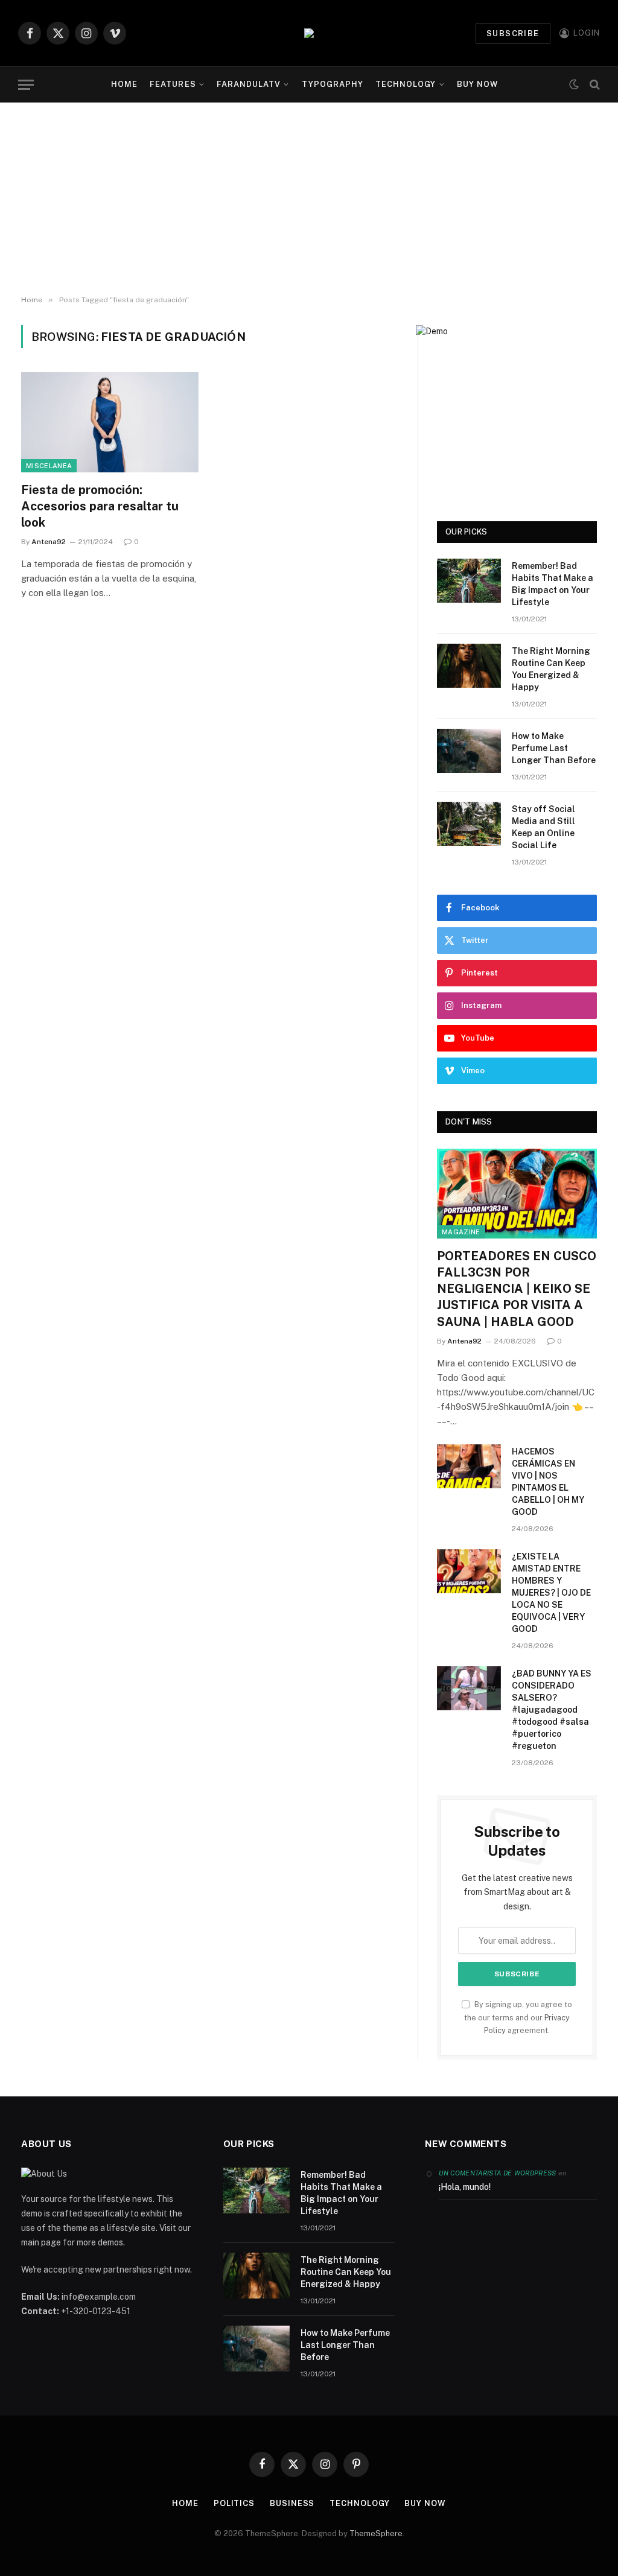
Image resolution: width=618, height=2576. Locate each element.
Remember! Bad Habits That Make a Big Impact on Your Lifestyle (553, 584)
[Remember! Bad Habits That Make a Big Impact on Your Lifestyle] (469, 581)
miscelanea (49, 466)
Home (124, 84)
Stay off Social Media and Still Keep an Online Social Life (543, 827)
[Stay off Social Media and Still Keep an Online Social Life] (469, 824)
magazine (461, 1232)
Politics (234, 2503)
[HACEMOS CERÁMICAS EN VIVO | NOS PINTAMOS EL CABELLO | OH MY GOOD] (469, 1466)
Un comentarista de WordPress (497, 2173)
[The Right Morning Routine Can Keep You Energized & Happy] (469, 666)
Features (173, 84)
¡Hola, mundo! (465, 2187)
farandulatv (249, 84)
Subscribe (513, 33)
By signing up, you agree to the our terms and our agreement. (518, 2017)
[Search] (594, 85)
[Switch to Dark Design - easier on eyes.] (574, 85)
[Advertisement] (309, 199)
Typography (333, 84)
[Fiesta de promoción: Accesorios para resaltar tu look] (110, 422)
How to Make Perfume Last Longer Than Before (554, 748)
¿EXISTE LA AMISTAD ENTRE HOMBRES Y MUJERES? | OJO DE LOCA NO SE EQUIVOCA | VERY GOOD (551, 1593)
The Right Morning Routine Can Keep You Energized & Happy (551, 669)
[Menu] (26, 85)
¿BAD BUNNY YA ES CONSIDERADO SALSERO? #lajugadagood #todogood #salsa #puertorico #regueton (552, 1710)
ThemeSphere (376, 2533)
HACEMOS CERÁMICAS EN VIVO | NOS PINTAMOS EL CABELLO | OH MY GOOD (548, 1482)
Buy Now (477, 84)
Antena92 (49, 542)
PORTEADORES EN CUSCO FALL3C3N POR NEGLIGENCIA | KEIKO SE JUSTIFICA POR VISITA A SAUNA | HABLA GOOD (517, 1289)
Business (292, 2503)
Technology (406, 84)
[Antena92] (309, 33)
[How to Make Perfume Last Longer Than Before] (469, 751)
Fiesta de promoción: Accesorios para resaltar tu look (100, 506)
